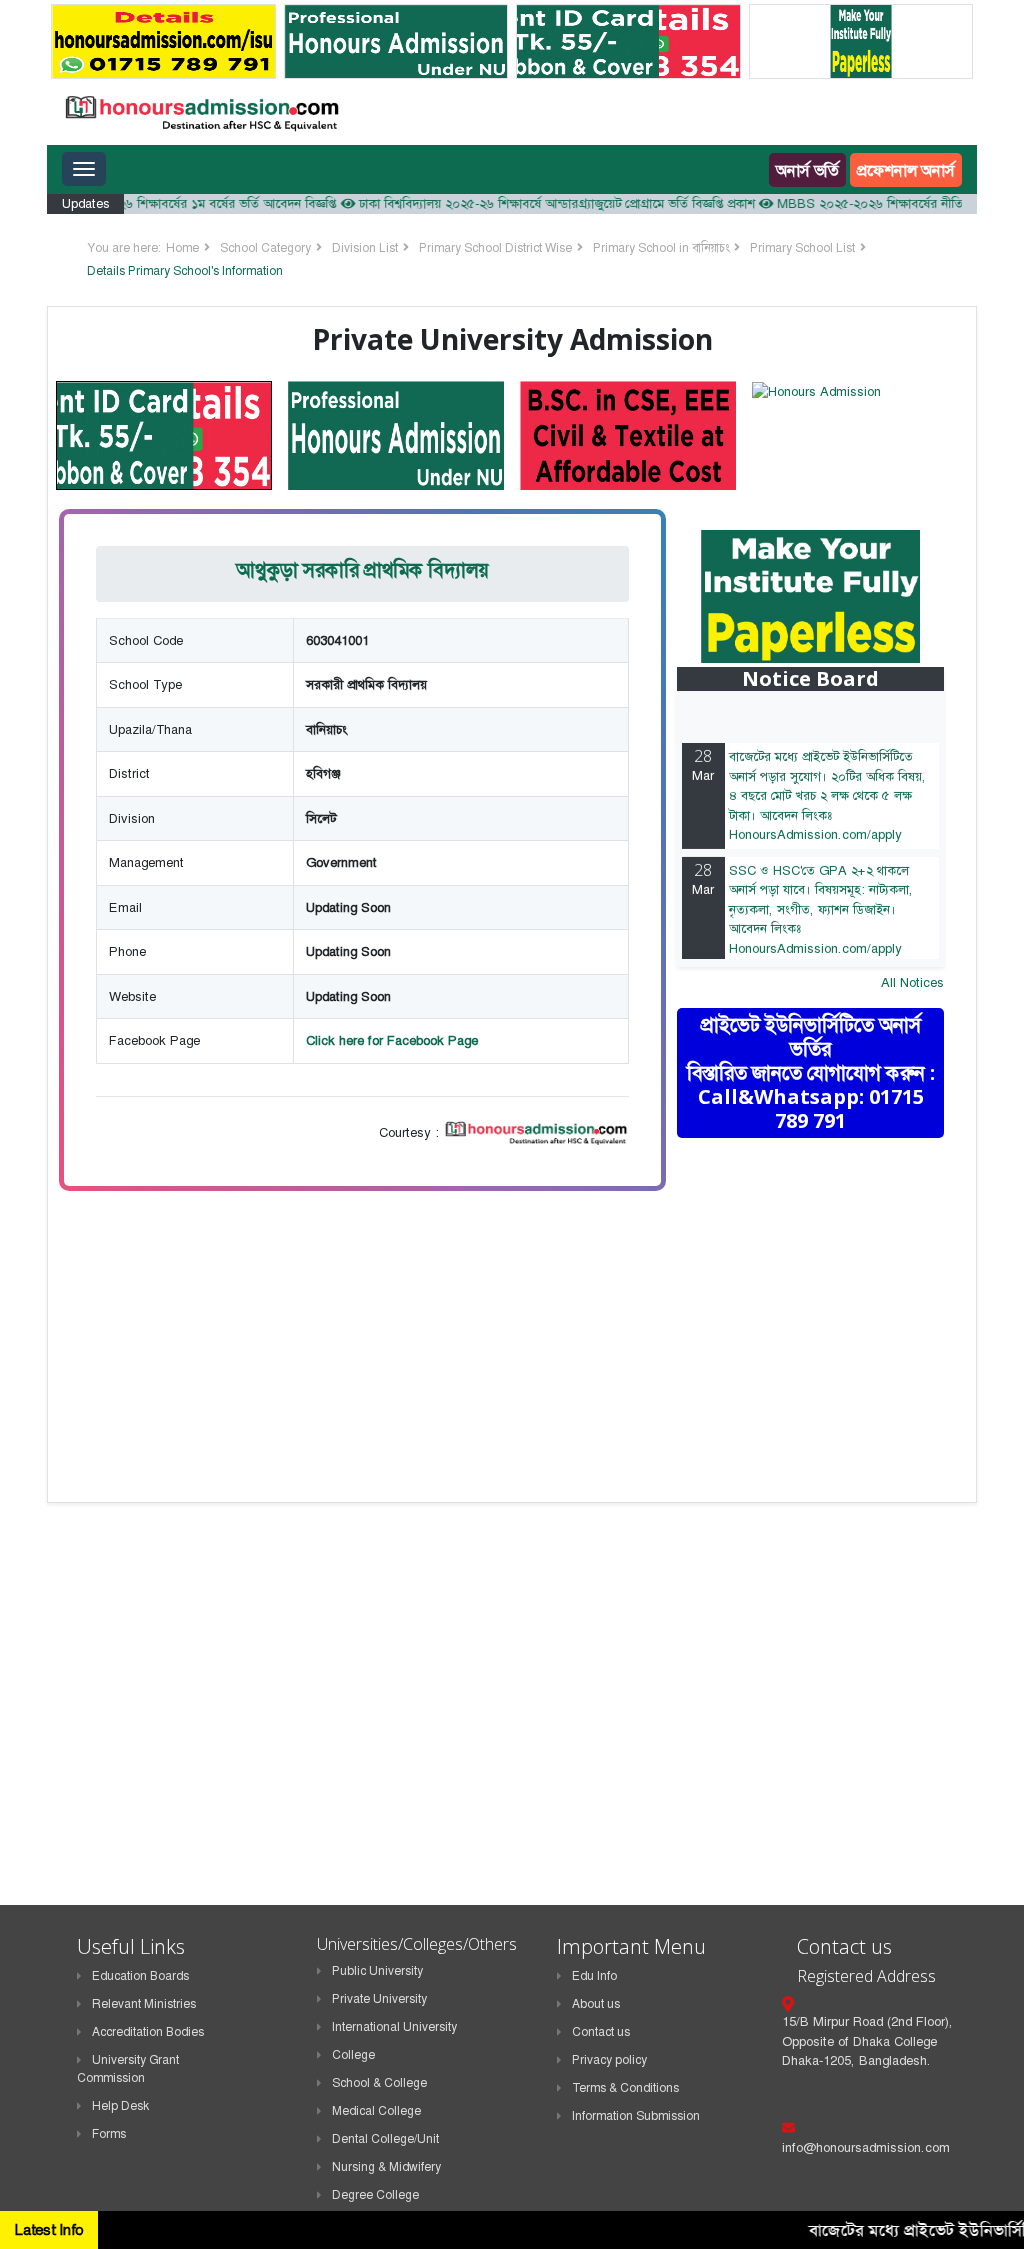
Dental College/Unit (385, 2139)
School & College (379, 2083)
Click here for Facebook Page (392, 1040)
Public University (377, 1971)
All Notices (912, 982)
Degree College (375, 2195)
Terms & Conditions (625, 2088)
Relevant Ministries (144, 2004)
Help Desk (120, 2106)
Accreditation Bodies (148, 2032)
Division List (365, 248)
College (353, 2055)
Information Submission (636, 2116)
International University (394, 2027)
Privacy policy (609, 2060)
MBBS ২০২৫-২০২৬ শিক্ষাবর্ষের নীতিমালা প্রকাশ (870, 203)
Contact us (601, 2032)
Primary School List (802, 248)
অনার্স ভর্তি (807, 170)
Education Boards (140, 1976)
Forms (109, 2134)
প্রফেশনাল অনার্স (906, 170)
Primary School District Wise (495, 248)
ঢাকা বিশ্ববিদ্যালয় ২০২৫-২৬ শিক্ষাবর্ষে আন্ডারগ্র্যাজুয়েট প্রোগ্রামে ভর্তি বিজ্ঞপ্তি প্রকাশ (531, 203)
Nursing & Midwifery (386, 2167)
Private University (379, 1999)
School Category (265, 248)
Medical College (376, 2111)
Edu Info (594, 1976)
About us (596, 2004)
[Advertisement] (827, 1296)
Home (182, 248)
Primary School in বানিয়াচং (661, 248)
